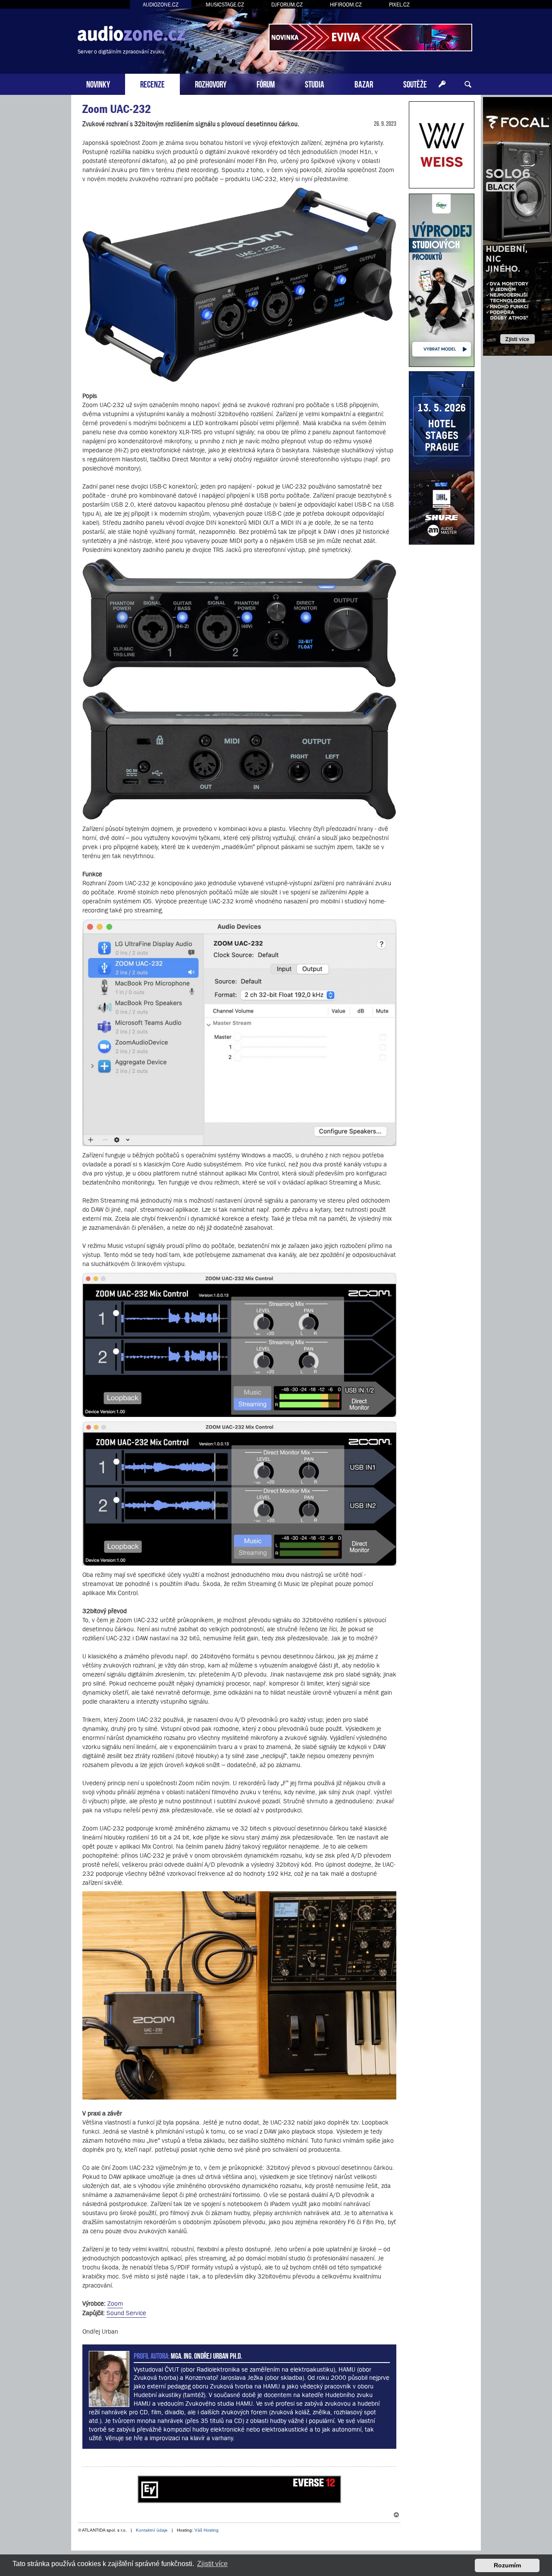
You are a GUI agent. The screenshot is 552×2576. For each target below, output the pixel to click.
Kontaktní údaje (152, 2530)
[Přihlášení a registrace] (442, 85)
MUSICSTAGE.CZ (225, 5)
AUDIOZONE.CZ (161, 5)
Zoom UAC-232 (117, 109)
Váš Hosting (207, 2530)
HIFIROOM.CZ (346, 5)
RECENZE (152, 83)
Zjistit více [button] (212, 2564)
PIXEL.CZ (399, 5)
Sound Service (126, 2313)
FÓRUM (266, 83)
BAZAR (364, 83)
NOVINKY (98, 83)
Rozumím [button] (507, 2565)
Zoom (115, 2303)
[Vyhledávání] (468, 85)
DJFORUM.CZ (287, 5)
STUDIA (315, 83)
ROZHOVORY (211, 83)
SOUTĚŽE (415, 83)
